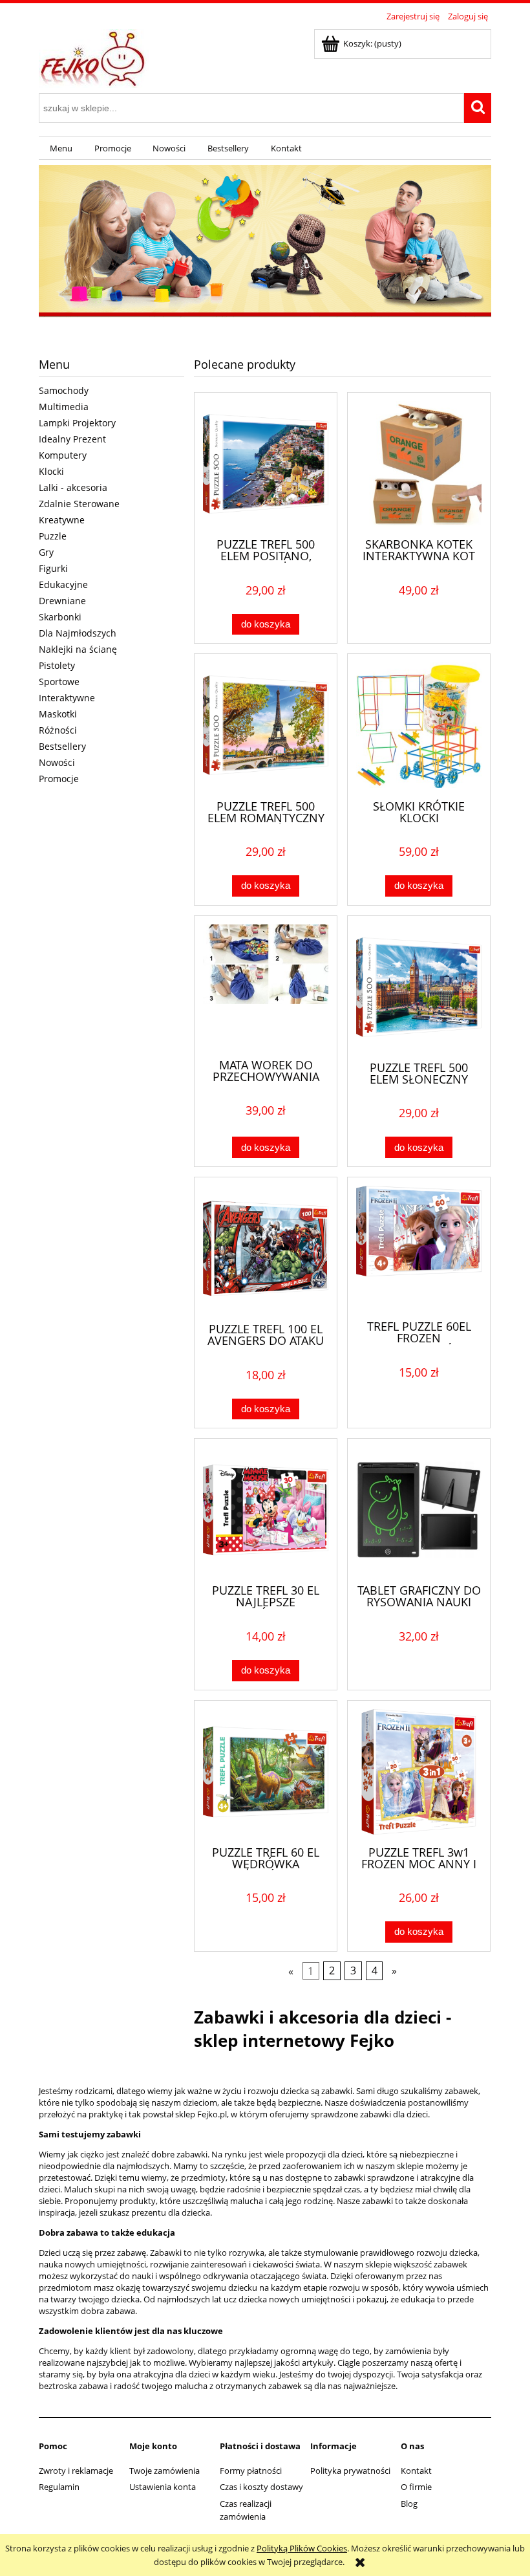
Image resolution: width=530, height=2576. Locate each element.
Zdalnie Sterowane (79, 504)
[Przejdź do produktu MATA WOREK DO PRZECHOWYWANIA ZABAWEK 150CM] (266, 986)
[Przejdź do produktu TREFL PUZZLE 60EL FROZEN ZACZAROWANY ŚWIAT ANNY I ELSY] (419, 1247)
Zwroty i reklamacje (76, 2471)
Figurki (53, 568)
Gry (46, 552)
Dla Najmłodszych (78, 633)
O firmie (416, 2487)
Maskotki (58, 714)
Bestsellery (62, 746)
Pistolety (57, 665)
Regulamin (59, 2487)
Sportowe (59, 682)
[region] (265, 242)
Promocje (59, 779)
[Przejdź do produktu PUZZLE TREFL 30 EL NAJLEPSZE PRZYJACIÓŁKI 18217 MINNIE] (266, 1510)
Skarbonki (60, 617)
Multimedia (64, 407)
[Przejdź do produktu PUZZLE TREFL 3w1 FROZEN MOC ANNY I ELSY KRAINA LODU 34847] (419, 1772)
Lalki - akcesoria (73, 487)
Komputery (63, 455)
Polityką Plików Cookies (302, 2548)
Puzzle (53, 536)
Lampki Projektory (77, 423)
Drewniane (62, 601)
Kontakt (416, 2471)
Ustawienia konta (163, 2487)
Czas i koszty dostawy (261, 2487)
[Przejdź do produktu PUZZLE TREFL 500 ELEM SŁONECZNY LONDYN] (419, 987)
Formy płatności (251, 2471)
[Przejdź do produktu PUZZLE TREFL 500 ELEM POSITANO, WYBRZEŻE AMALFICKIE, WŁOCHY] (266, 464)
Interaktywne (67, 698)
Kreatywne (62, 520)
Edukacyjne (63, 584)
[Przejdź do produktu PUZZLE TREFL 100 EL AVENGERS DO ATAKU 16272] (266, 1249)
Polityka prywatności (350, 2471)
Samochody (64, 390)
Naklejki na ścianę (78, 649)
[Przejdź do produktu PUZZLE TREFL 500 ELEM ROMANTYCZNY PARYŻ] (266, 725)
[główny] (265, 242)
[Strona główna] (94, 56)
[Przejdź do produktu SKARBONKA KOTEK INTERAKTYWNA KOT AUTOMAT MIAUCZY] (419, 464)
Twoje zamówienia (164, 2471)
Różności (58, 730)
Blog (409, 2504)
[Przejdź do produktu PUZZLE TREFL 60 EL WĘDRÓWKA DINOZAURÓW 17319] (266, 1772)
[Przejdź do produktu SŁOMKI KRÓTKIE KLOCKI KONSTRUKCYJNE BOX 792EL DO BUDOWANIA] (419, 725)
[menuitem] (61, 148)
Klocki (51, 471)
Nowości (57, 762)
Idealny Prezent (72, 439)
